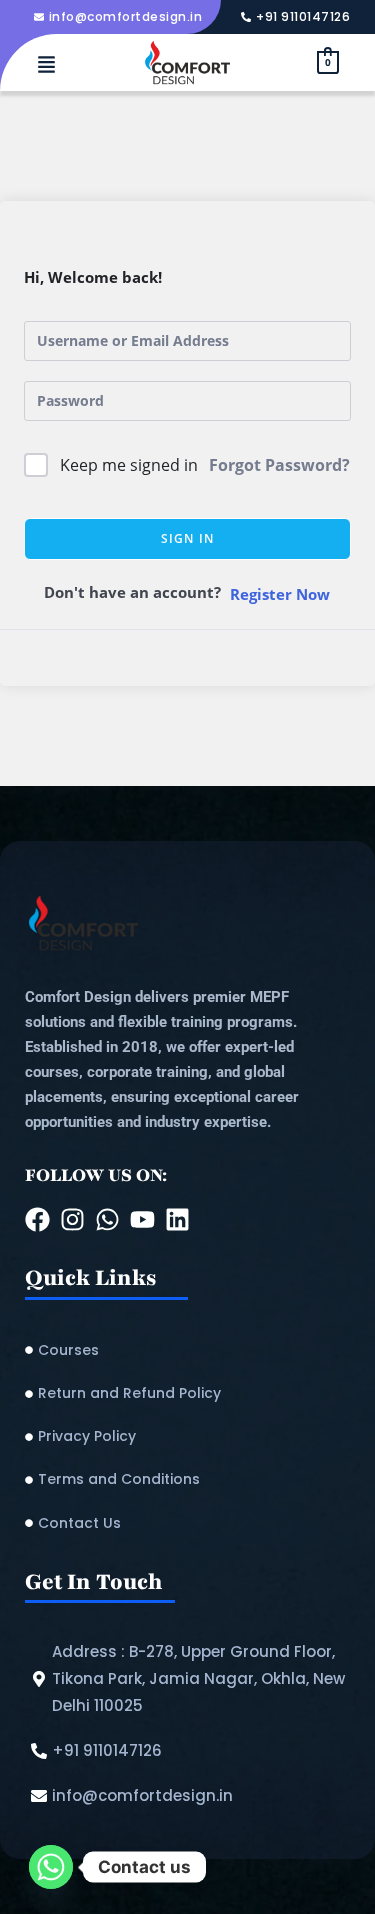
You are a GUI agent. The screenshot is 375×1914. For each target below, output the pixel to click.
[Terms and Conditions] (187, 1479)
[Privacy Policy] (187, 1436)
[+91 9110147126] (298, 17)
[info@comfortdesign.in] (121, 17)
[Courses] (187, 1350)
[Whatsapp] (51, 1867)
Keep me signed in (129, 465)
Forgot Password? (279, 465)
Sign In (187, 538)
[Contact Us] (187, 1523)
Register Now (280, 594)
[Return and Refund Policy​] (187, 1393)
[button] (47, 65)
